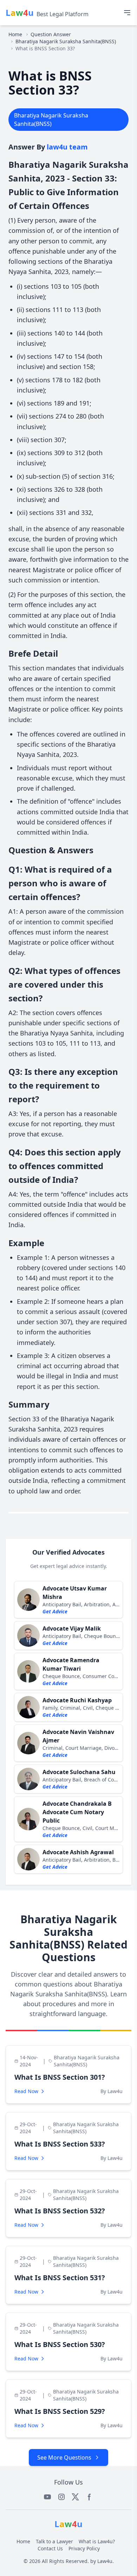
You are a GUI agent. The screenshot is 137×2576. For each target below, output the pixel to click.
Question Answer (51, 34)
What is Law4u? (97, 2541)
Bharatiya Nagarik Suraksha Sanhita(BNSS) (66, 41)
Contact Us (50, 2548)
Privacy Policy (84, 2548)
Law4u (105, 2561)
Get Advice (55, 1611)
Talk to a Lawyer (54, 2541)
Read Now (26, 2091)
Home (15, 34)
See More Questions (64, 2457)
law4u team (67, 147)
